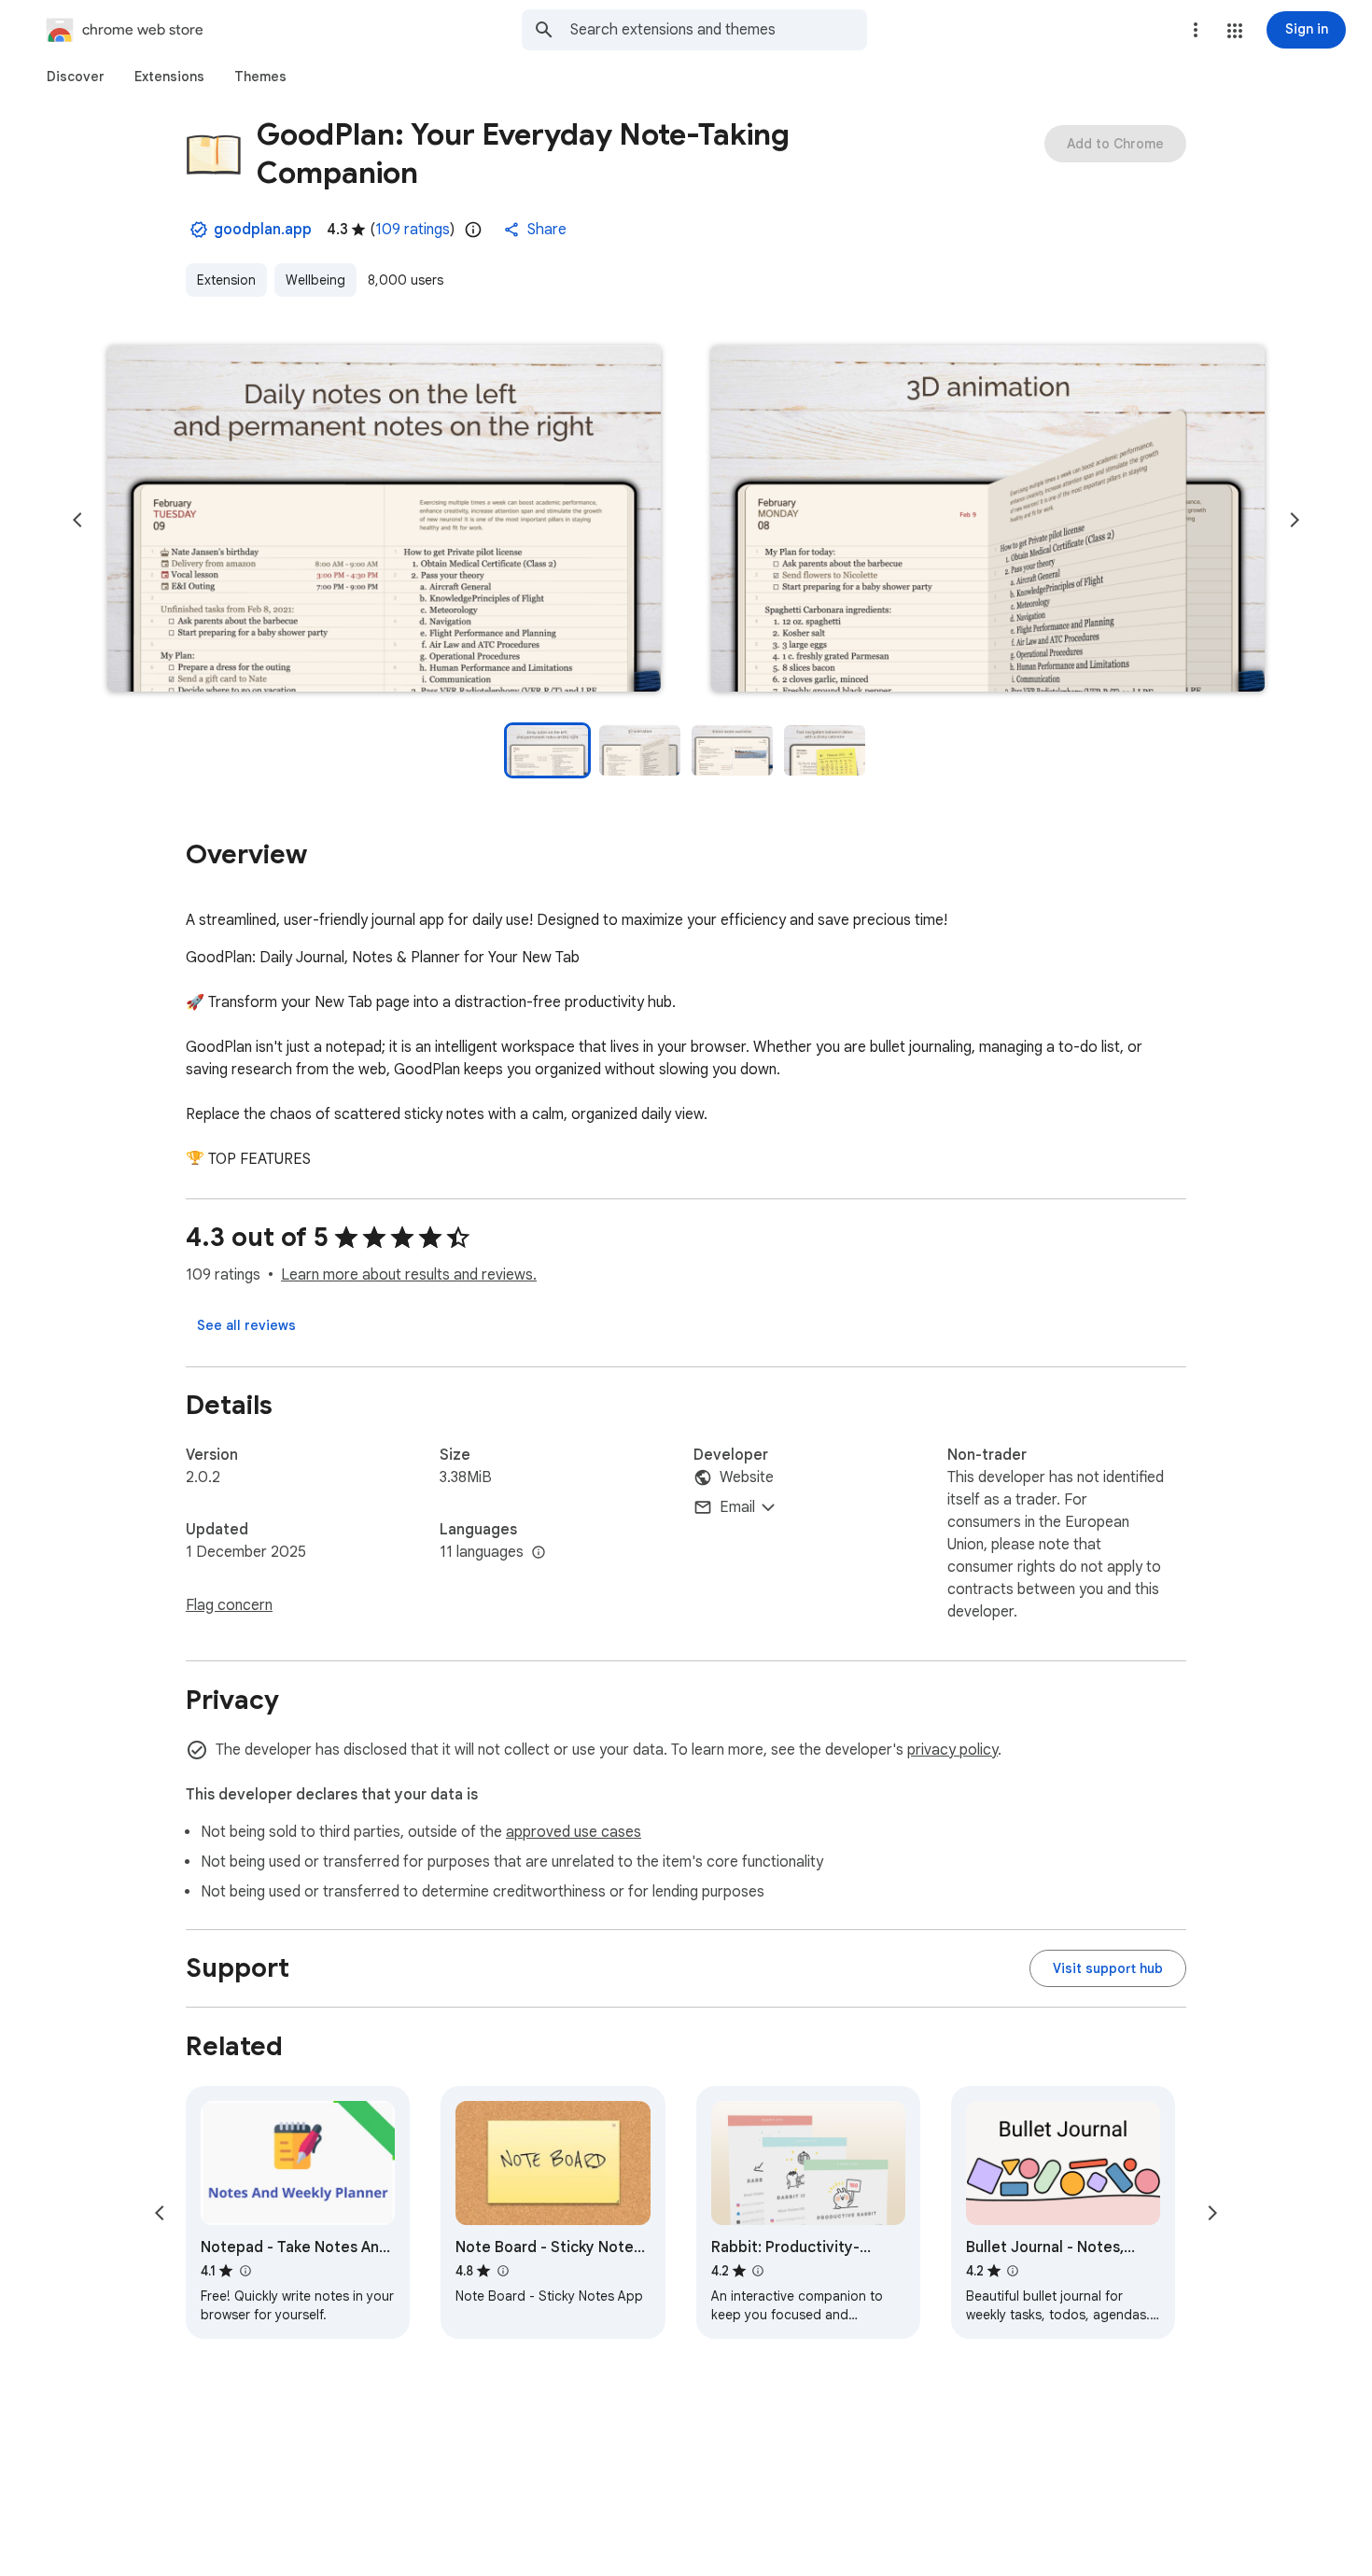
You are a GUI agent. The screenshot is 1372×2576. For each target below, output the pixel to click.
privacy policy (952, 1750)
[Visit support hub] (1108, 1968)
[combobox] (719, 30)
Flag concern (229, 1605)
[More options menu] (1196, 30)
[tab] (76, 77)
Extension (226, 280)
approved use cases (574, 1832)
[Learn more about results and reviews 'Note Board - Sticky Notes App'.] (502, 2271)
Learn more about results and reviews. (409, 1275)
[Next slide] (1295, 520)
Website (747, 1477)
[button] (1235, 31)
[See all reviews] (246, 1325)
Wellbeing (315, 280)
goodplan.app (263, 230)
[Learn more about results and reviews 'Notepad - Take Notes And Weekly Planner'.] (245, 2271)
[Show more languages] (539, 1553)
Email (737, 1507)
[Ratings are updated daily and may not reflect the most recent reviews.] (473, 230)
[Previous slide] (77, 520)
